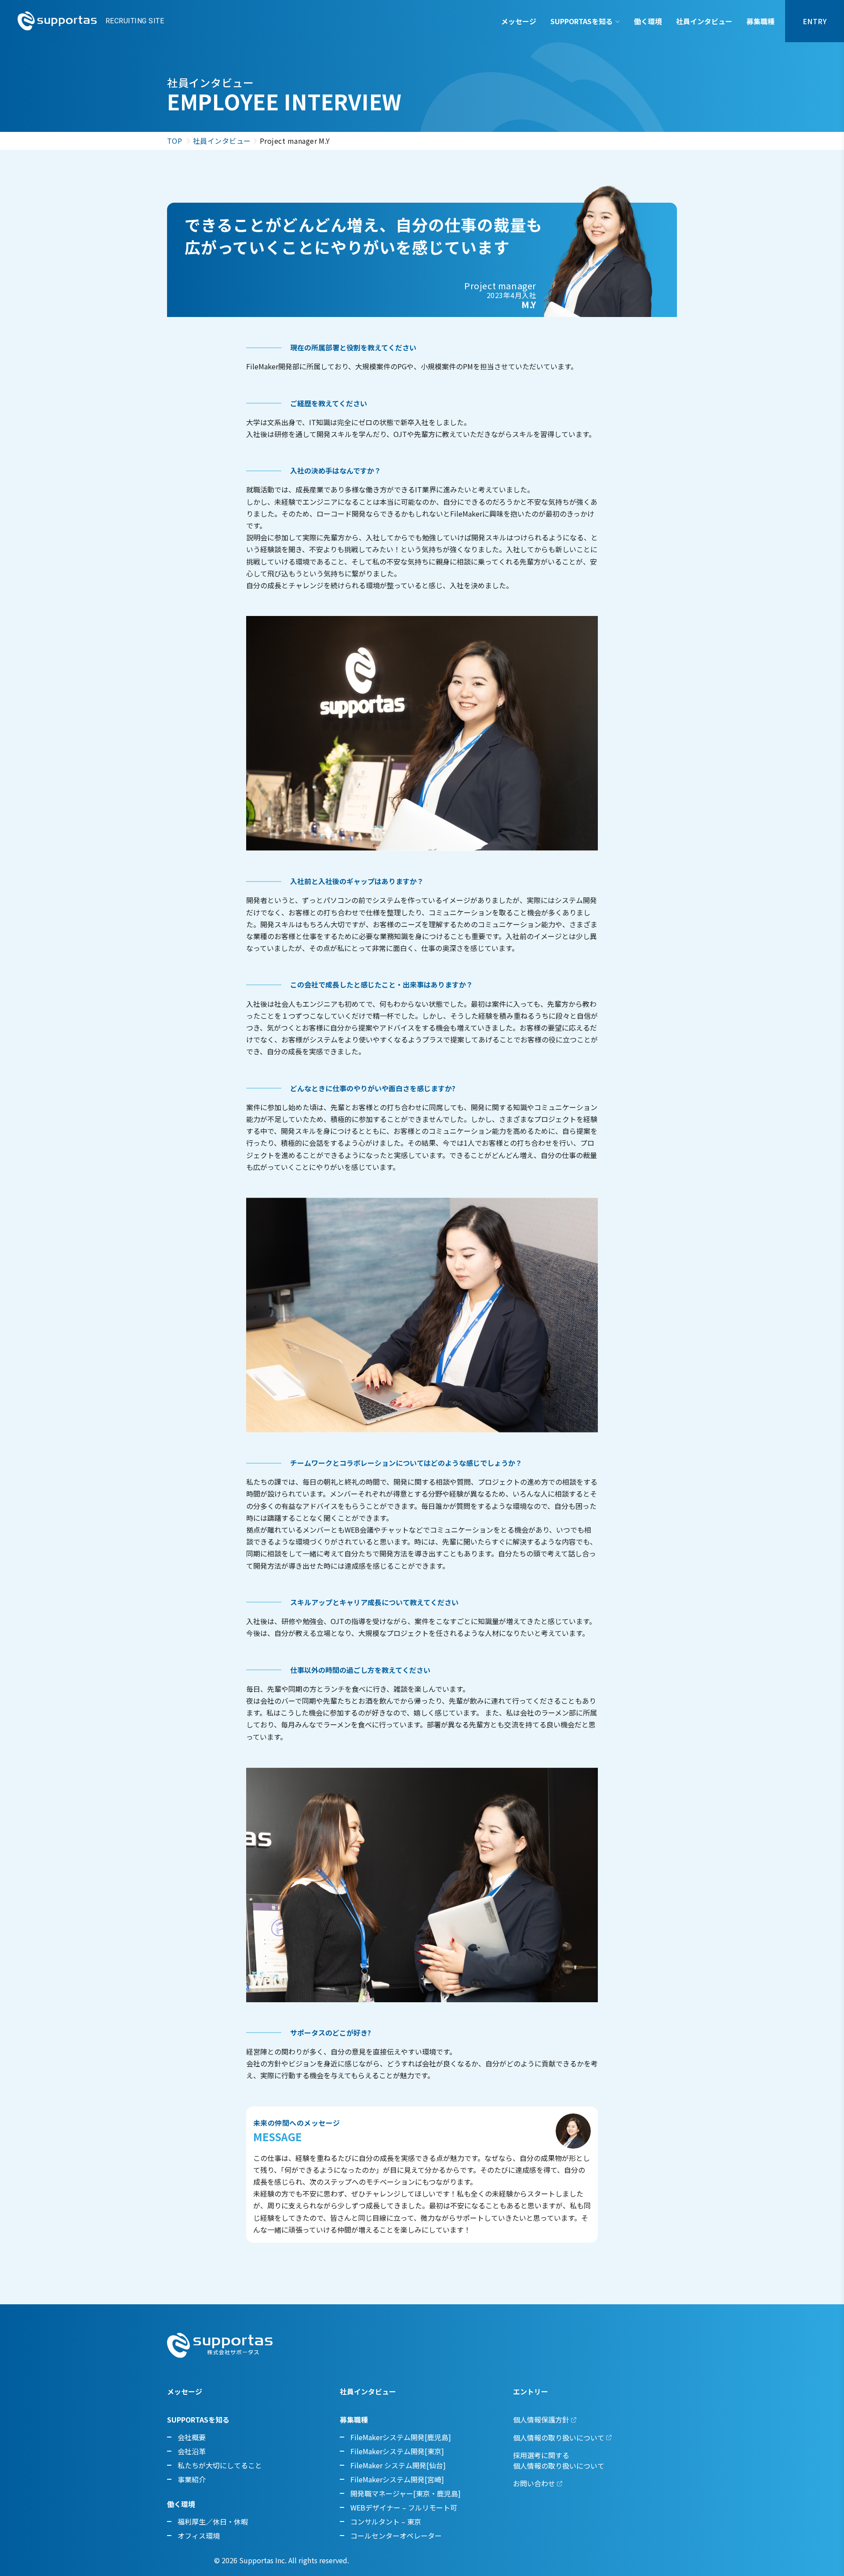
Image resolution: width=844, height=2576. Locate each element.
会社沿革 (192, 2451)
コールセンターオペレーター (396, 2536)
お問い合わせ (534, 2483)
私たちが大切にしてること (220, 2465)
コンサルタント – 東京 (386, 2521)
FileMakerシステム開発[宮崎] (397, 2479)
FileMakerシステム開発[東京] (397, 2451)
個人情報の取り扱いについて (559, 2438)
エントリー (531, 2391)
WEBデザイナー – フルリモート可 (404, 2507)
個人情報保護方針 (541, 2419)
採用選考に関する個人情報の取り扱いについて (559, 2460)
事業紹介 (192, 2479)
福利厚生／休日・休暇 (213, 2521)
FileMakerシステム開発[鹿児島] (401, 2437)
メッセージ (519, 21)
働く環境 (648, 21)
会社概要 (192, 2437)
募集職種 (760, 21)
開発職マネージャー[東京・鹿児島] (406, 2493)
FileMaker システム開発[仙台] (398, 2465)
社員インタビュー (704, 21)
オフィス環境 (199, 2536)
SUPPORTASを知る (582, 21)
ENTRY (815, 21)
